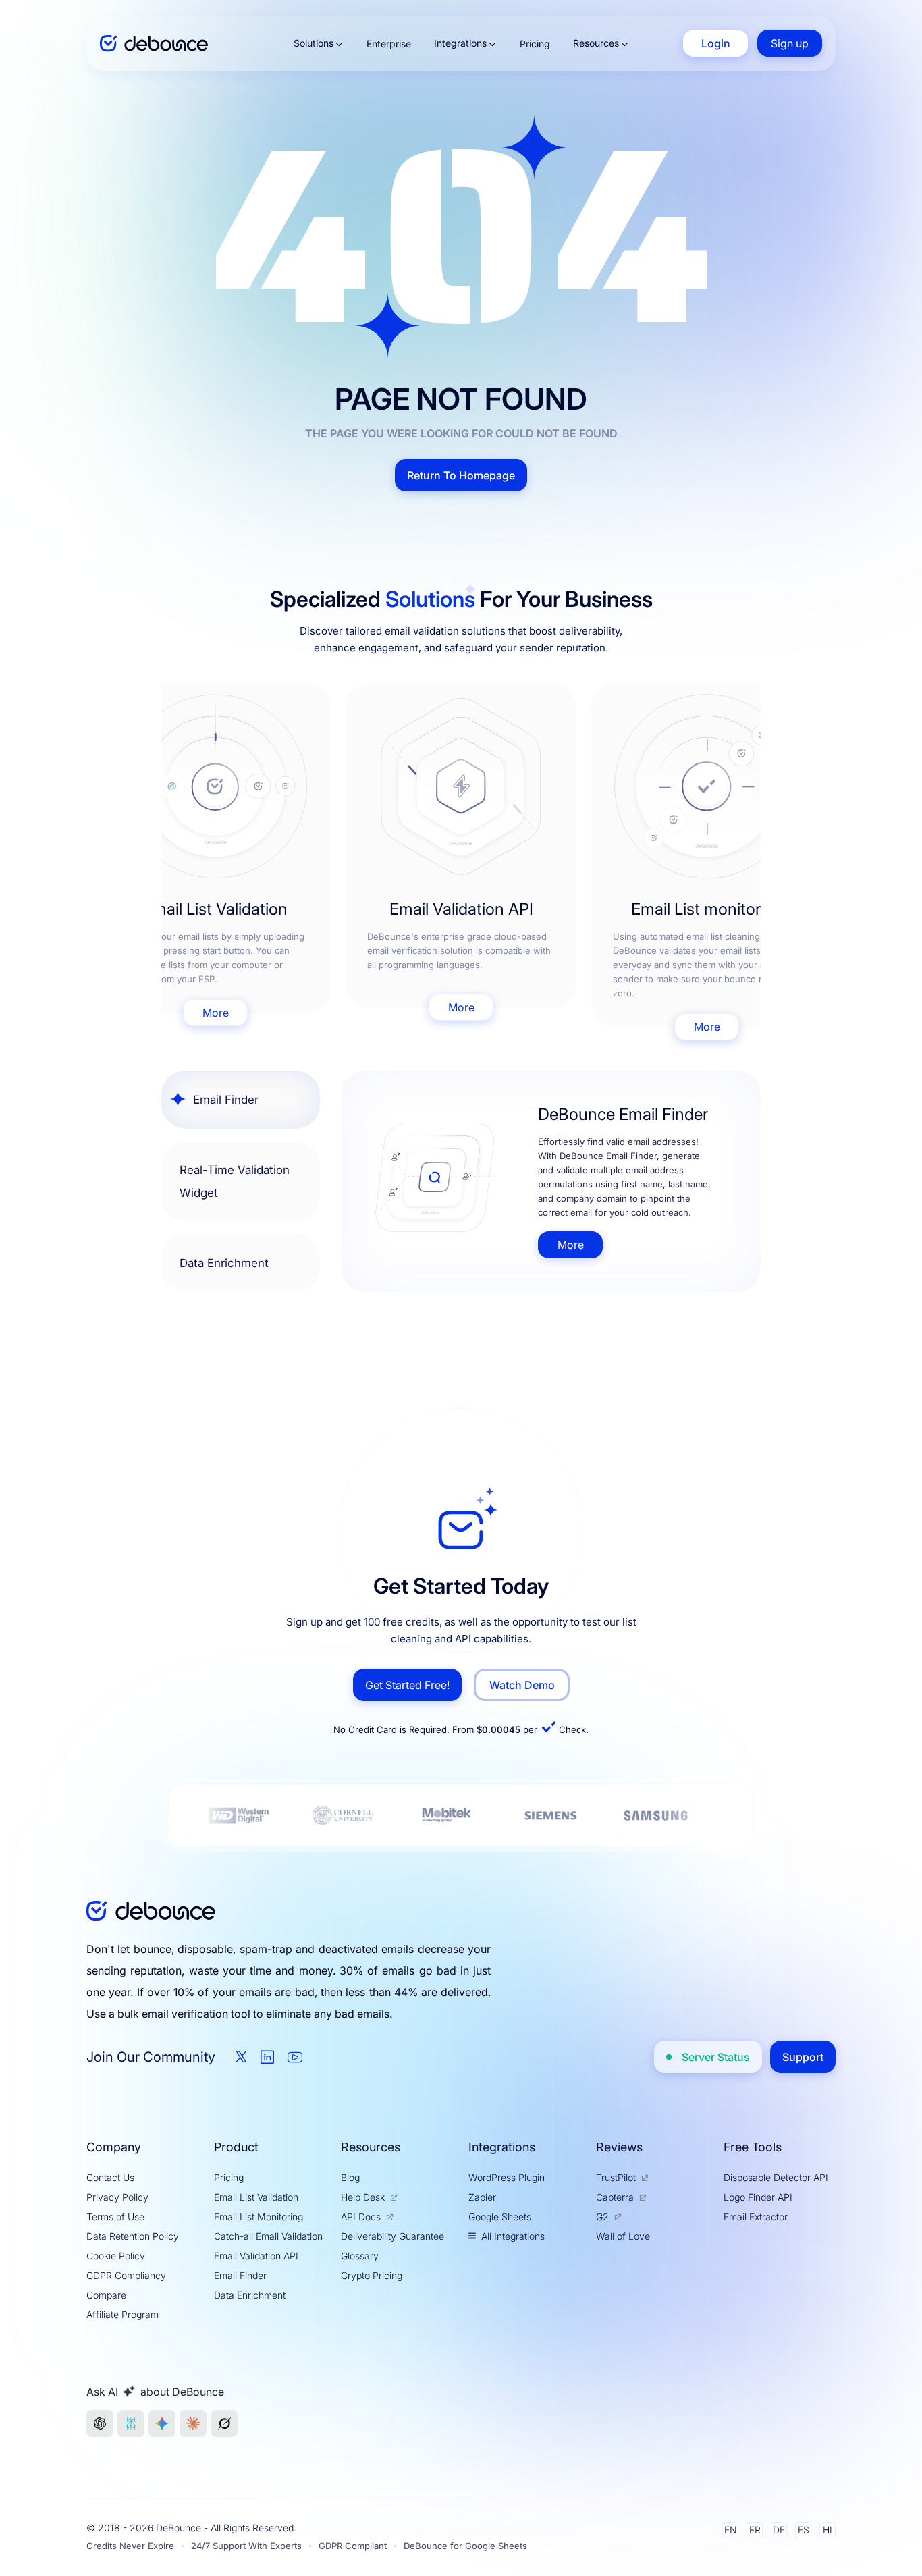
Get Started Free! (407, 1685)
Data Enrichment (250, 2295)
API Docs (361, 2217)
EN (731, 2530)
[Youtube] (295, 2057)
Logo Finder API (758, 2197)
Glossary (360, 2256)
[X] (241, 2057)
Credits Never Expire (130, 2546)
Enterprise (389, 44)
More (216, 1013)
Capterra (615, 2197)
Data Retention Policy (133, 2236)
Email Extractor (756, 2217)
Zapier (482, 2197)
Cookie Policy (116, 2256)
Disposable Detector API (776, 2177)
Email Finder (240, 2275)
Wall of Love (623, 2236)
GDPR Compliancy (126, 2275)
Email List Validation (256, 2197)
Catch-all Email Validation (268, 2236)
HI (828, 2530)
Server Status (716, 2057)
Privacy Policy (117, 2197)
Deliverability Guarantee (392, 2236)
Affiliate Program (123, 2314)
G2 (602, 2217)
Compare (106, 2295)
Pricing (535, 44)
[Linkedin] (267, 2057)
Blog (350, 2177)
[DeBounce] (154, 44)
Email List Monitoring (259, 2217)
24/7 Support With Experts (246, 2546)
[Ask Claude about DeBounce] (193, 2423)
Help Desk (363, 2197)
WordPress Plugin (507, 2177)
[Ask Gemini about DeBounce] (162, 2423)
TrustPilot (616, 2177)
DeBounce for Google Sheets (465, 2546)
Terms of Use (115, 2217)
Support (803, 2057)
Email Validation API (256, 2256)
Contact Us (110, 2177)
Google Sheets (500, 2217)
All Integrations (513, 2236)
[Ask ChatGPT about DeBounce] (100, 2423)
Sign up (790, 43)
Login (716, 43)
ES (804, 2530)
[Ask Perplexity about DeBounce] (131, 2423)
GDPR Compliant (353, 2546)
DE (779, 2530)
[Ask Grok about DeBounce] (224, 2423)
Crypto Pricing (372, 2275)
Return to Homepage (461, 475)
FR (755, 2530)
